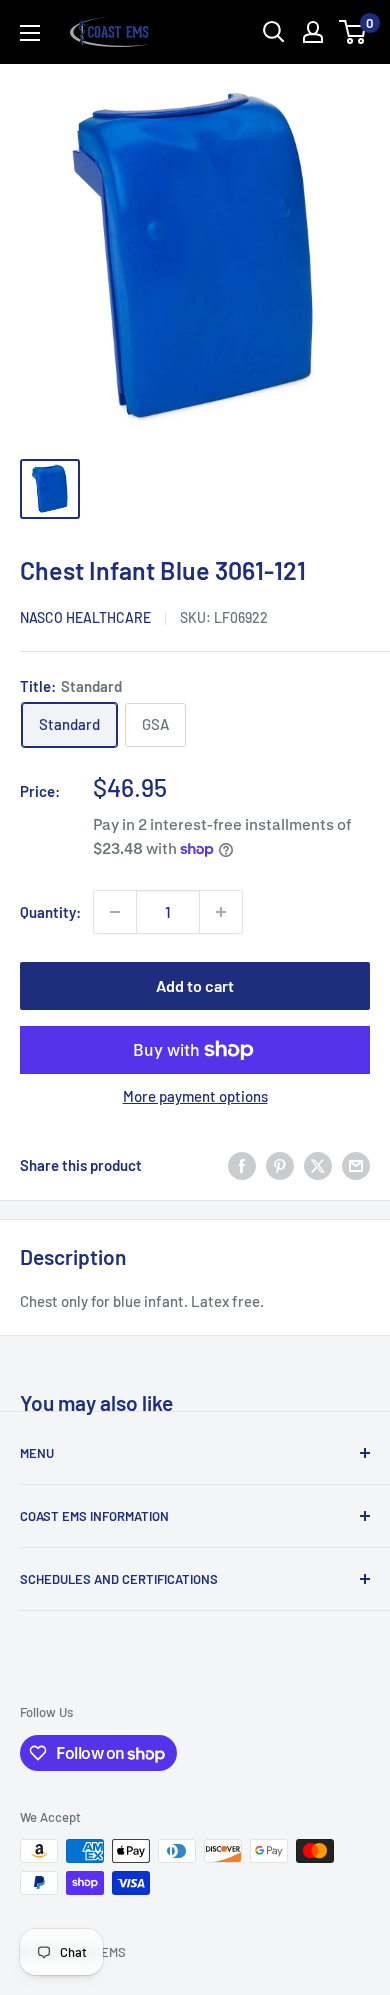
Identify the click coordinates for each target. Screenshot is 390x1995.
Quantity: (50, 912)
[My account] (313, 32)
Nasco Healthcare (85, 617)
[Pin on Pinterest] (280, 1165)
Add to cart (195, 985)
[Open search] (274, 32)
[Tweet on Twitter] (318, 1165)
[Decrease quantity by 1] (115, 912)
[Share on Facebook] (242, 1165)
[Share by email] (356, 1165)
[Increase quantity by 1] (221, 912)
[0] (353, 32)
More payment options (195, 1096)
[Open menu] (30, 33)
